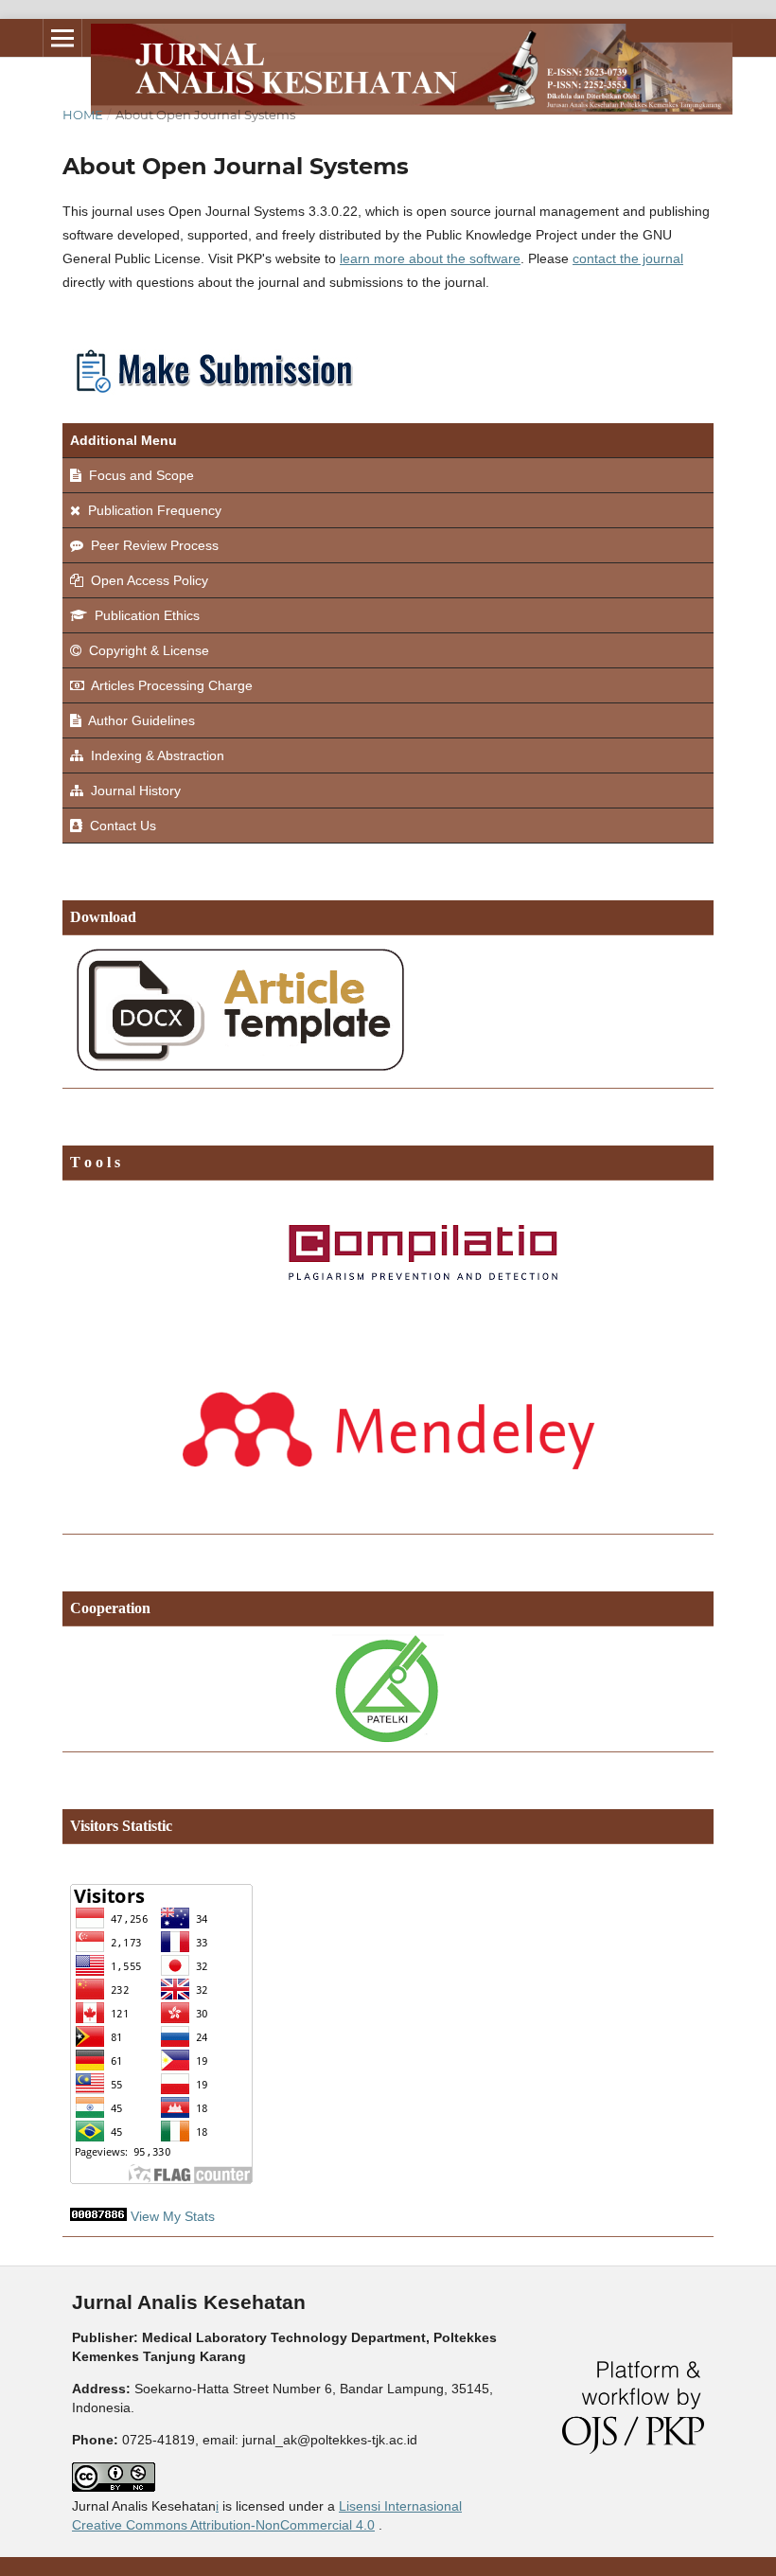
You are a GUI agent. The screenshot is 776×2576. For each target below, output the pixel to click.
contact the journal (628, 258)
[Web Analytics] (98, 2216)
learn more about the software (430, 258)
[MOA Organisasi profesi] (388, 1689)
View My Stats (173, 2216)
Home (83, 115)
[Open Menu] (62, 38)
